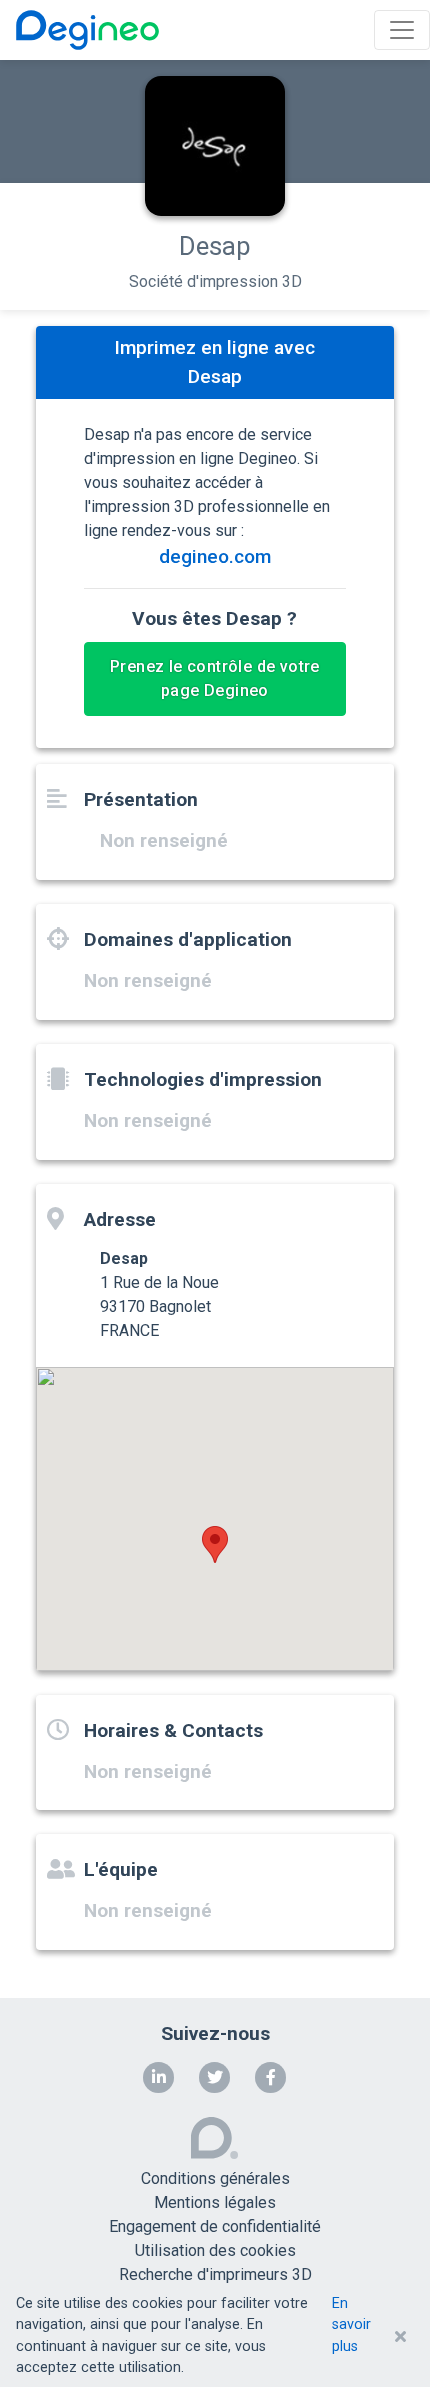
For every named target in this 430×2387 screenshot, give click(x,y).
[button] (215, 1544)
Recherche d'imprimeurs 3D (215, 2274)
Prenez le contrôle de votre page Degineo (215, 678)
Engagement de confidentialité (215, 2226)
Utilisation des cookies (215, 2250)
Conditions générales (215, 2178)
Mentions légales (215, 2202)
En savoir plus (351, 2325)
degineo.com (215, 556)
